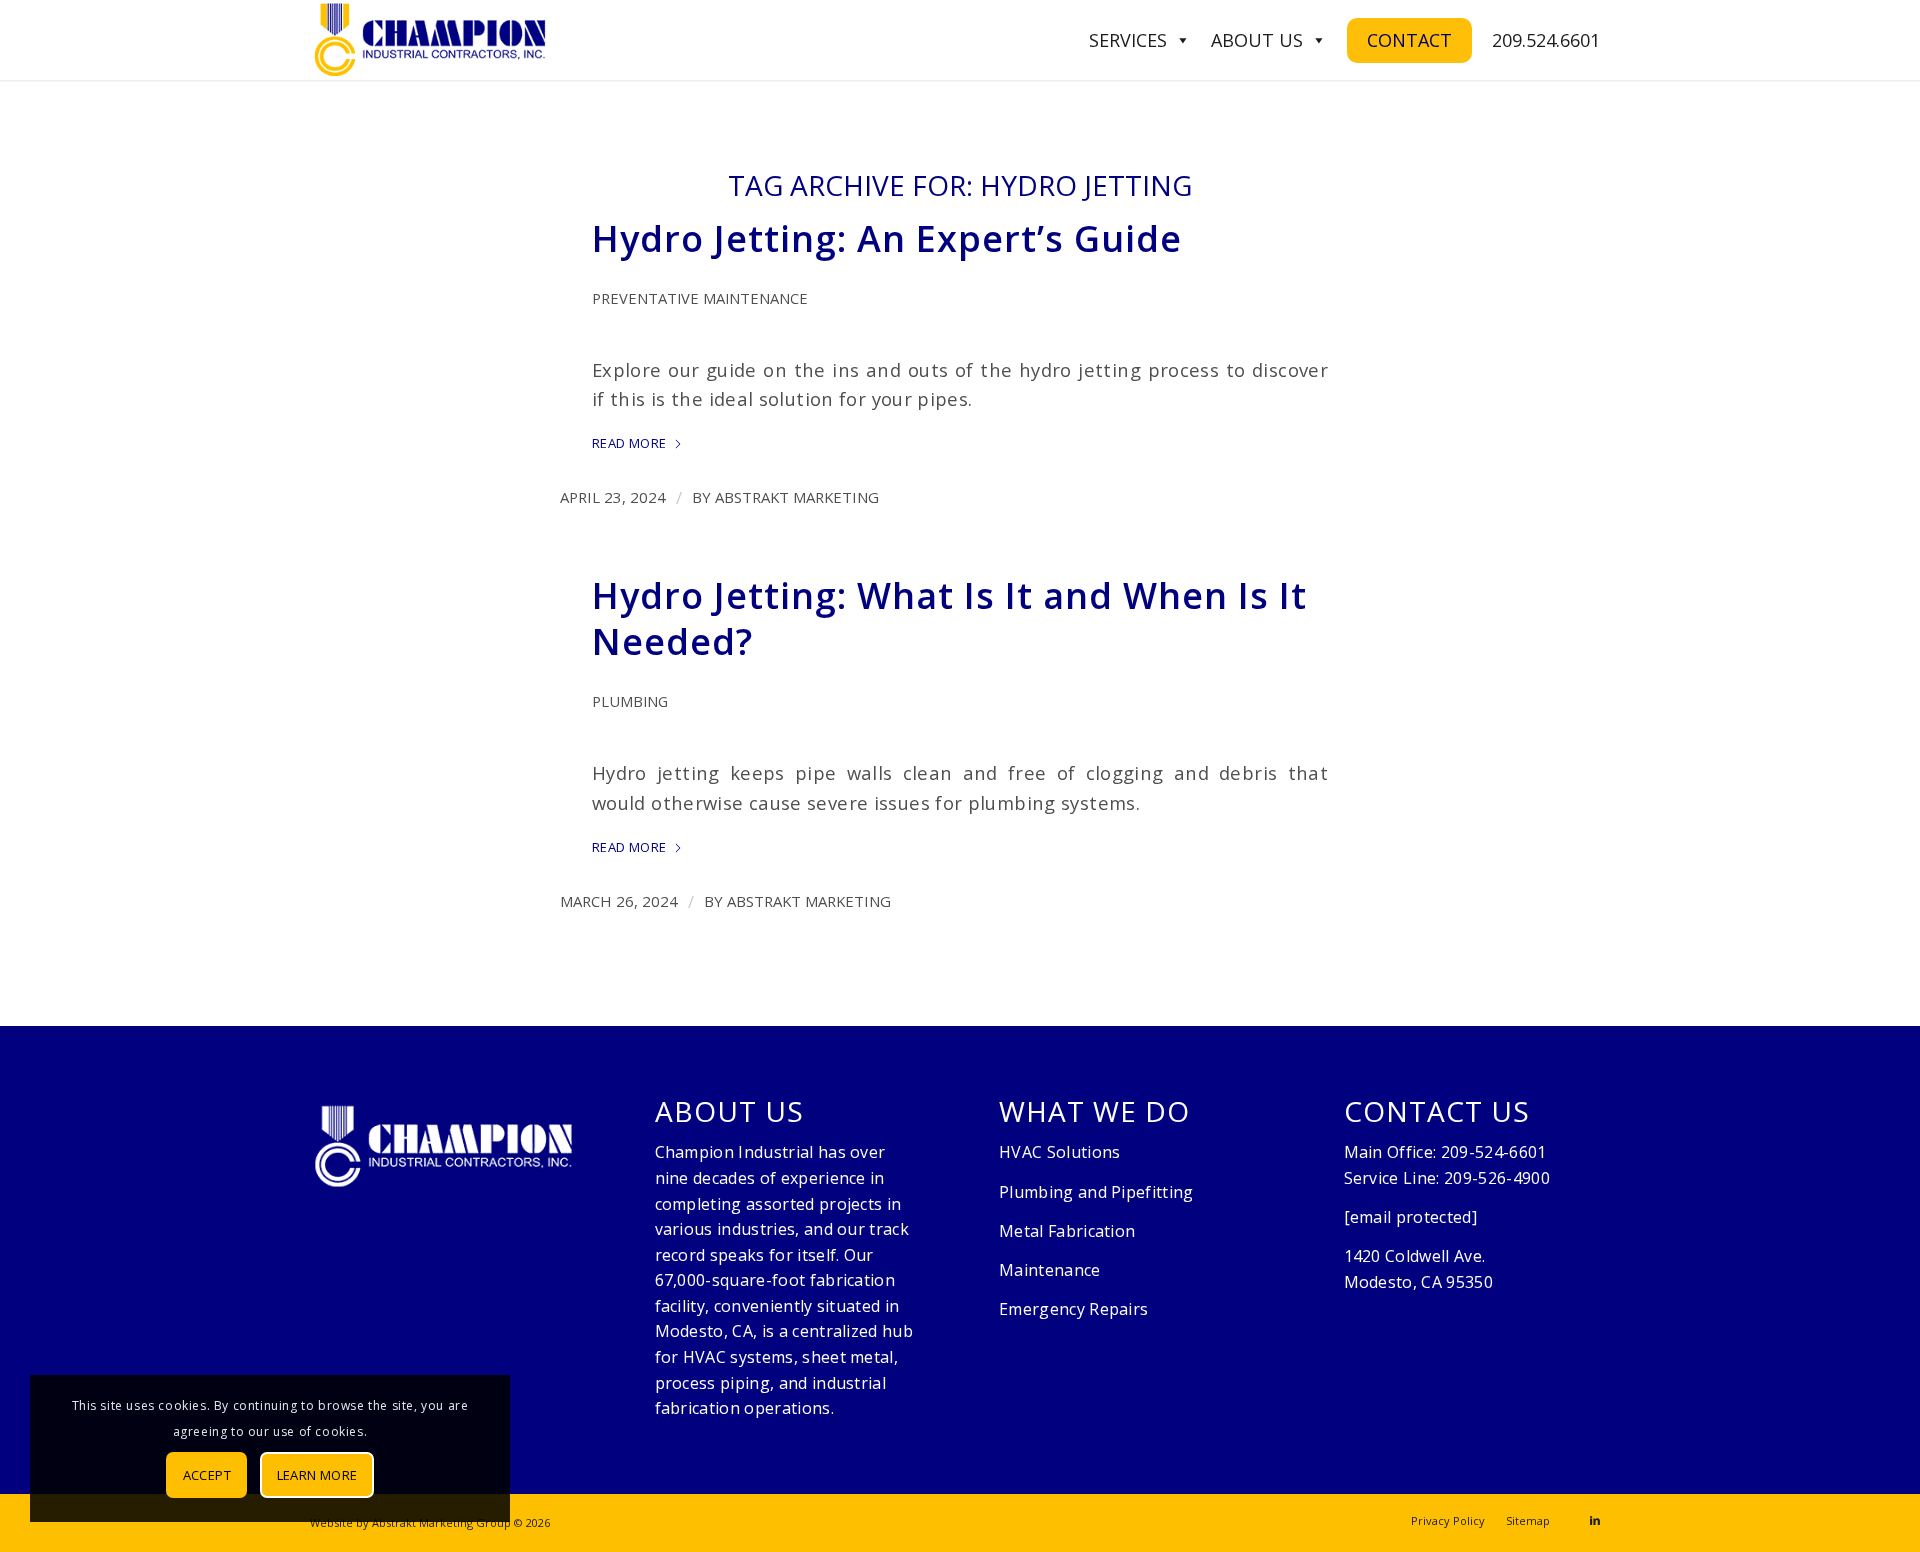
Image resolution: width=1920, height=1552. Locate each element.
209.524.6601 (1546, 40)
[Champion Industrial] (430, 40)
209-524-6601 (1494, 1152)
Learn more (317, 1475)
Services (1128, 40)
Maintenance (1050, 1270)
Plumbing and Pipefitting (1096, 1192)
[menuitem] (1448, 1521)
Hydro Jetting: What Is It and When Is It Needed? (949, 619)
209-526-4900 (1497, 1178)
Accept (207, 1475)
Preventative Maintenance (700, 298)
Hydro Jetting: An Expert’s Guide (887, 238)
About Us (1257, 40)
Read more (629, 443)
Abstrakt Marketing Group (441, 1522)
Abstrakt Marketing (797, 497)
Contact (1409, 40)
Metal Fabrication (1067, 1231)
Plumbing (630, 701)
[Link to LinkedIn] (1595, 1520)
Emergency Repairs (1073, 1309)
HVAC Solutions (1059, 1152)
